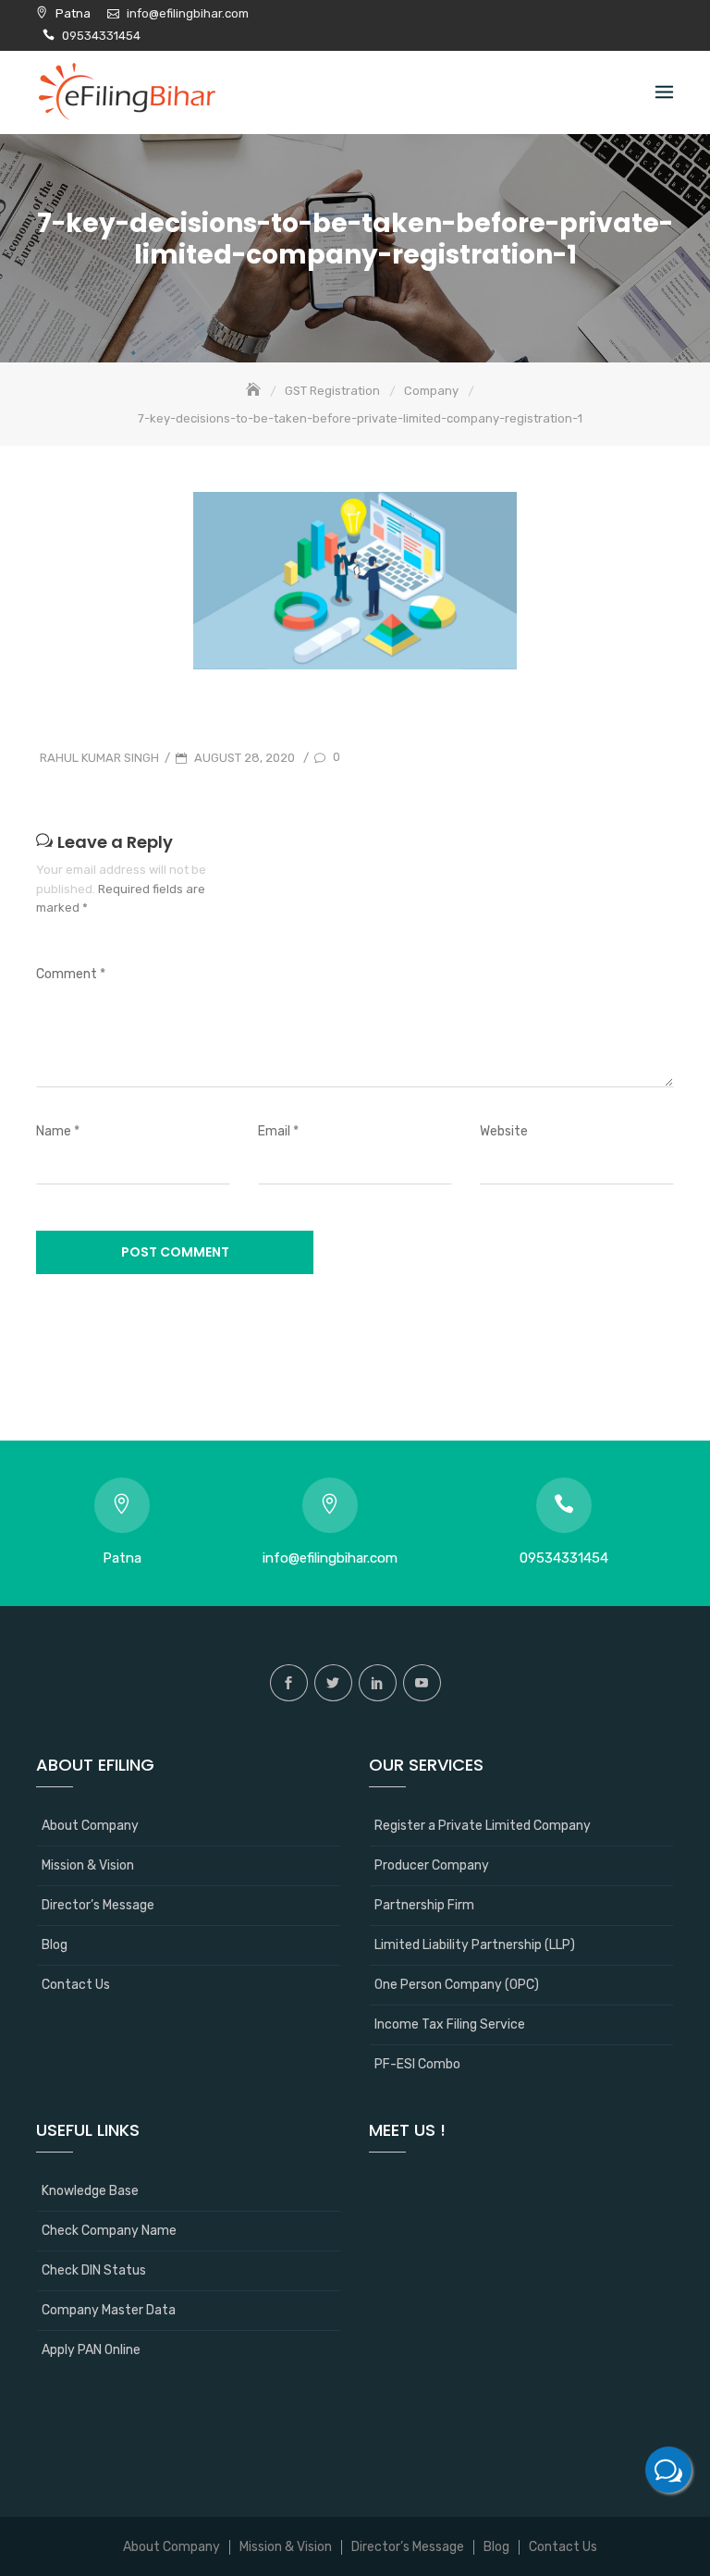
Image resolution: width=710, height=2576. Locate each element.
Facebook (289, 1683)
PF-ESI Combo (417, 2064)
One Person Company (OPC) (457, 1985)
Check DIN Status (94, 2270)
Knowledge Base (90, 2191)
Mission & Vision (88, 1865)
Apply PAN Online (91, 2350)
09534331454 (101, 36)
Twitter (333, 1683)
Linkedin (378, 1683)
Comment (71, 974)
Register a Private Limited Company (483, 1826)
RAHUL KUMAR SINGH (99, 758)
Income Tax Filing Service (450, 2024)
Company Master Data (109, 2310)
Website (504, 1131)
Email (278, 1131)
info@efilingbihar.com (188, 13)
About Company (90, 1826)
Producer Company (432, 1865)
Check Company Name (109, 2231)
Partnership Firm (424, 1905)
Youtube (422, 1683)
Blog (55, 1945)
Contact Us (76, 1985)
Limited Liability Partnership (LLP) (475, 1945)
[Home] (255, 391)
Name (58, 1131)
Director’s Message (98, 1905)
